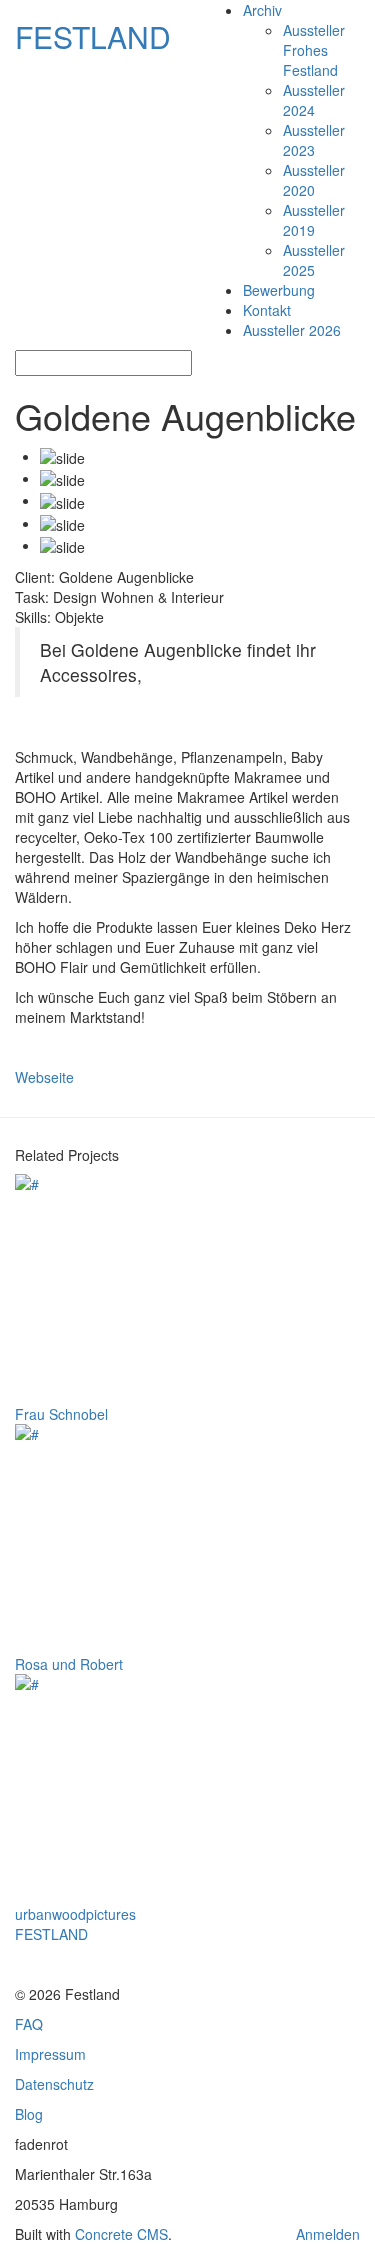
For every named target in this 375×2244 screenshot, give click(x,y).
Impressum (50, 2054)
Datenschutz (54, 2084)
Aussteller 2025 (314, 260)
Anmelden (328, 2234)
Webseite (44, 1077)
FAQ (29, 2024)
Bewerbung (279, 290)
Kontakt (267, 310)
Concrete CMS (121, 2234)
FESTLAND (93, 36)
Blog (29, 2114)
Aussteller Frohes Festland (314, 50)
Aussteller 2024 (314, 100)
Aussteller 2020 (314, 180)
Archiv (262, 10)
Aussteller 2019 (314, 220)
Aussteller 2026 (292, 330)
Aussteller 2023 (314, 140)
